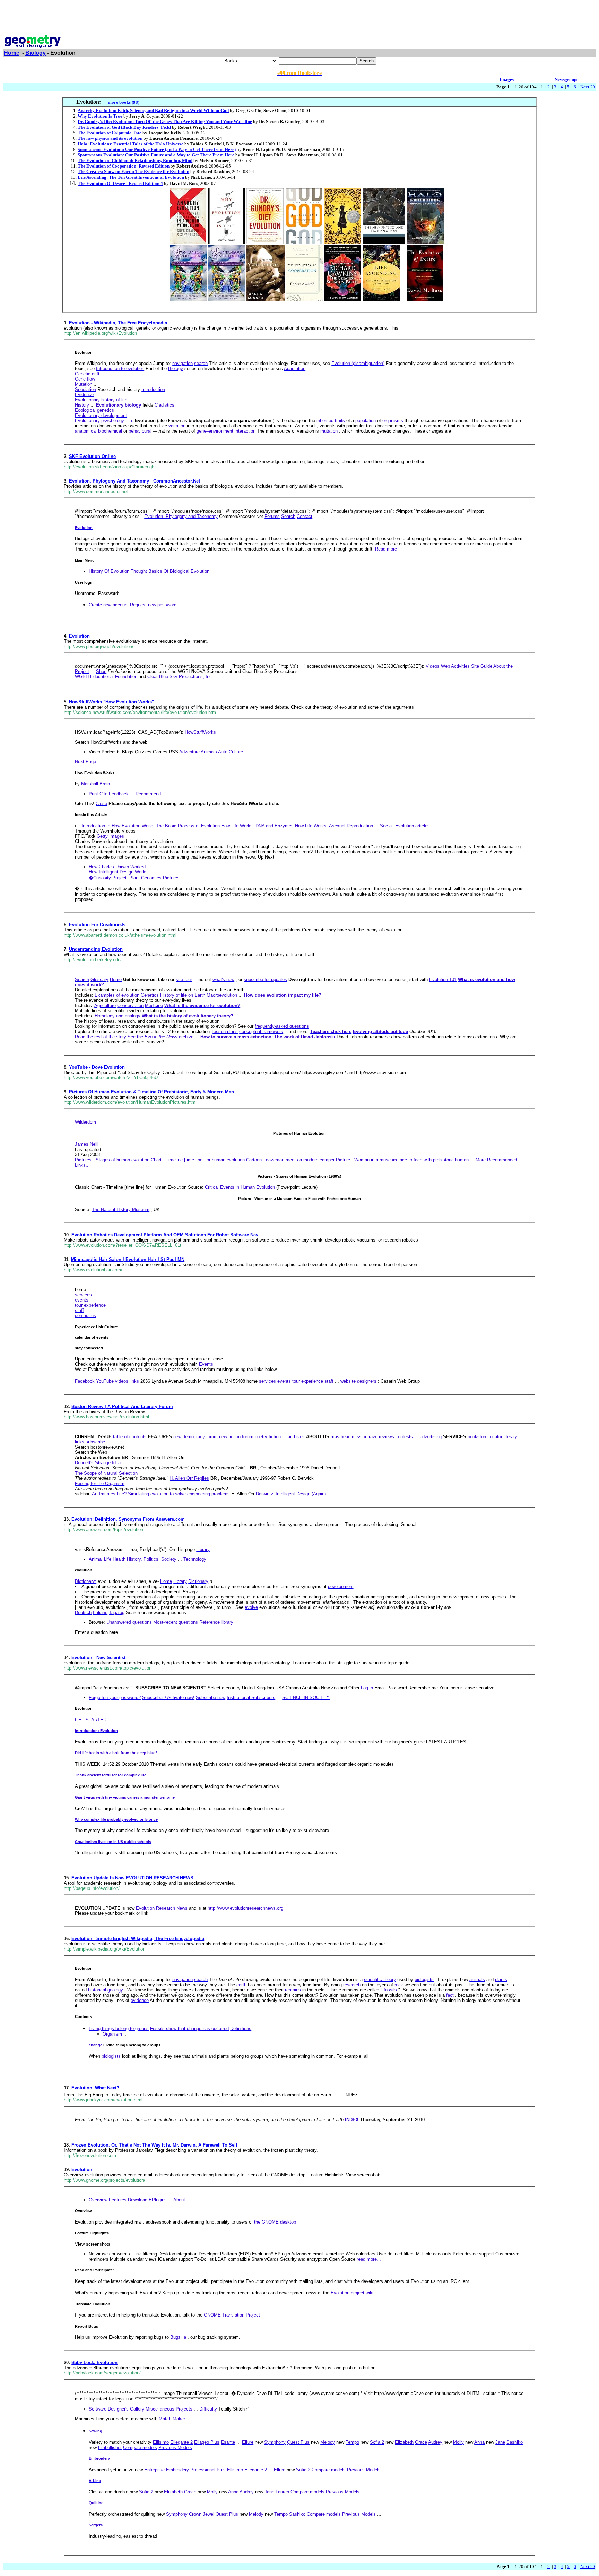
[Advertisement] (299, 18)
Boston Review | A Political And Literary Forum (122, 1406)
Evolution (79, 636)
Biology (36, 53)
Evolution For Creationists (97, 925)
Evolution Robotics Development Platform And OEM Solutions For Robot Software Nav (165, 1235)
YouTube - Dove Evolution (97, 1067)
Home (12, 53)
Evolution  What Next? (95, 2088)
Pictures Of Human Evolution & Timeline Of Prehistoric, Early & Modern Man (151, 1092)
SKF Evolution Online (92, 456)
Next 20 (588, 87)
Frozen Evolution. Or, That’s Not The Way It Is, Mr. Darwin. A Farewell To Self (154, 2145)
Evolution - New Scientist (98, 1658)
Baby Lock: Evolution (94, 2362)
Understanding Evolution (96, 949)
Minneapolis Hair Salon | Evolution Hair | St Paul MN (128, 1259)
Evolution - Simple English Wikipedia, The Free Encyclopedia (138, 1939)
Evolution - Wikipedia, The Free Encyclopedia (118, 323)
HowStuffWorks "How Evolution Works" (111, 702)
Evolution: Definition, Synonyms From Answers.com (128, 1519)
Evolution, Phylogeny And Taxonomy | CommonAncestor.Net (134, 481)
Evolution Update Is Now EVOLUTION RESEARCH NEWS (132, 1878)
